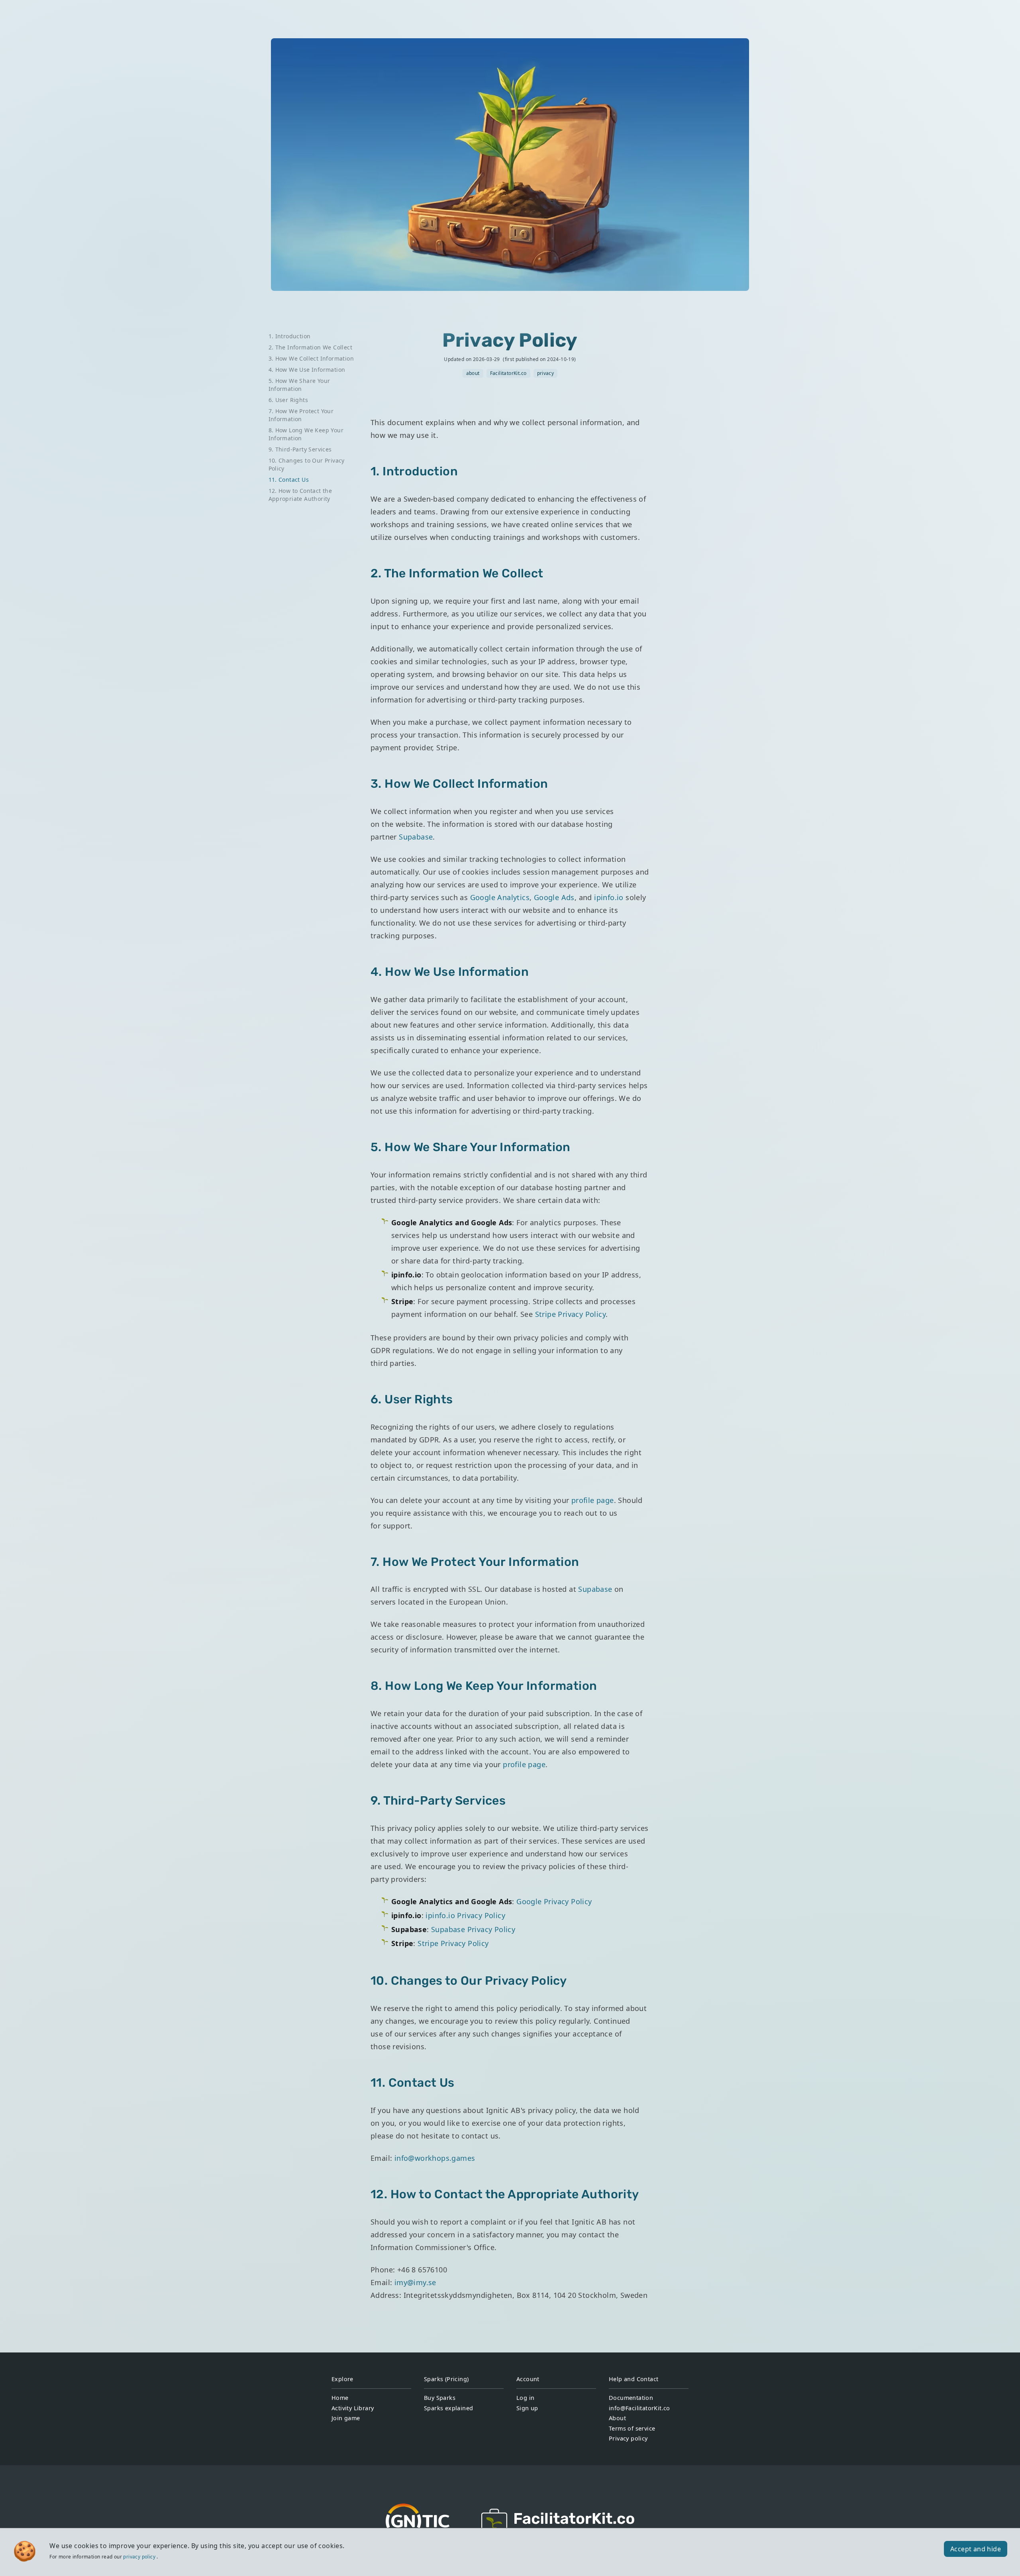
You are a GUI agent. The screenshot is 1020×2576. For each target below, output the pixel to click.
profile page (593, 1500)
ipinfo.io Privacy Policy (465, 1915)
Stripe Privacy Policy (570, 1314)
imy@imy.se (415, 2282)
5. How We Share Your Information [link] (299, 385)
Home (340, 2398)
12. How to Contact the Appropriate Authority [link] (300, 495)
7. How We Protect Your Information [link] (301, 415)
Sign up (527, 2408)
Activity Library (353, 2408)
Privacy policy (628, 2438)
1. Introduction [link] (290, 336)
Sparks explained (448, 2408)
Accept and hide (976, 2549)
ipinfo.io (609, 897)
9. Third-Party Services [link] (300, 449)
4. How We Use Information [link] (307, 370)
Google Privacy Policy (554, 1901)
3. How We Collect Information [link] (311, 358)
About (617, 2418)
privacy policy (139, 2557)
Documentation (631, 2398)
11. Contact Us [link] (289, 480)
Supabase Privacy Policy (473, 1929)
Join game (346, 2418)
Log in (525, 2398)
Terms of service (632, 2428)
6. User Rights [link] (288, 400)
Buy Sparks (440, 2398)
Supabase (416, 837)
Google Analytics (500, 897)
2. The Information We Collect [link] (311, 347)
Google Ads (554, 897)
